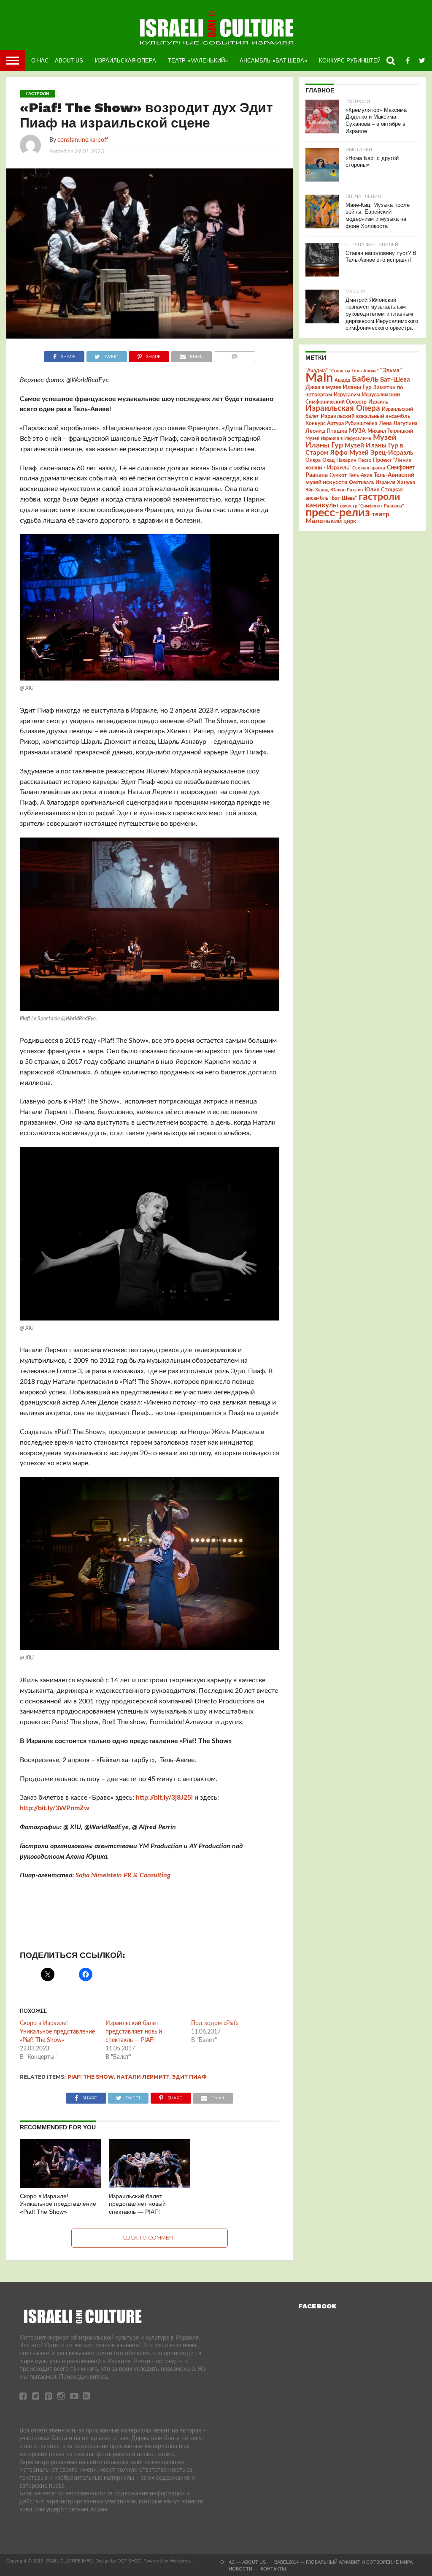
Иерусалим (347, 395)
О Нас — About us (243, 2562)
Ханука (406, 483)
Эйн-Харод (317, 490)
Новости (240, 2569)
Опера (313, 460)
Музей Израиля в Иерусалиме (338, 438)
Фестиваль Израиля (372, 483)
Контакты (273, 2569)
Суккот (338, 475)
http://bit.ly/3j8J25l (164, 1798)
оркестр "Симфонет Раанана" (372, 506)
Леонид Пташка (326, 431)
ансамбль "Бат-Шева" (331, 498)
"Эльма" (391, 371)
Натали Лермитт (143, 2077)
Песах (365, 460)
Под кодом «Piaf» (215, 2023)
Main (319, 378)
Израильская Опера (126, 61)
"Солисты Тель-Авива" (354, 371)
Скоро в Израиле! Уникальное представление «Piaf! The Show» (57, 2032)
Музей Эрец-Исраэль (381, 453)
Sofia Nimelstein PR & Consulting (123, 1875)
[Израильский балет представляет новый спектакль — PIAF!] (150, 2186)
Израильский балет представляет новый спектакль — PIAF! (134, 2032)
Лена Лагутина (398, 424)
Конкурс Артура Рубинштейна (341, 424)
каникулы (322, 505)
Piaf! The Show (91, 2077)
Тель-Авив (360, 475)
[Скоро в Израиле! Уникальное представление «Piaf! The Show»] (61, 2186)
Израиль (378, 402)
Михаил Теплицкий (390, 431)
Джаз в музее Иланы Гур (339, 388)
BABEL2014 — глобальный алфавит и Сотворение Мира (343, 2562)
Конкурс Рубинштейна (354, 61)
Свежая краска (369, 468)
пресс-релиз (338, 513)
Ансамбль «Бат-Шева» (273, 61)
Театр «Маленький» (198, 61)
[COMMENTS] (234, 355)
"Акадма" (317, 371)
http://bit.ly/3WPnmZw (55, 1808)
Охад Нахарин (339, 460)
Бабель (365, 379)
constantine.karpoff (83, 140)
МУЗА (357, 431)
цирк (350, 521)
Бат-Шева (395, 380)
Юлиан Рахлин (347, 490)
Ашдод (342, 380)
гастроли (379, 497)
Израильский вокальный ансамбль (365, 416)
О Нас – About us (57, 61)
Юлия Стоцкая (384, 490)
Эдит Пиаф (189, 2077)
